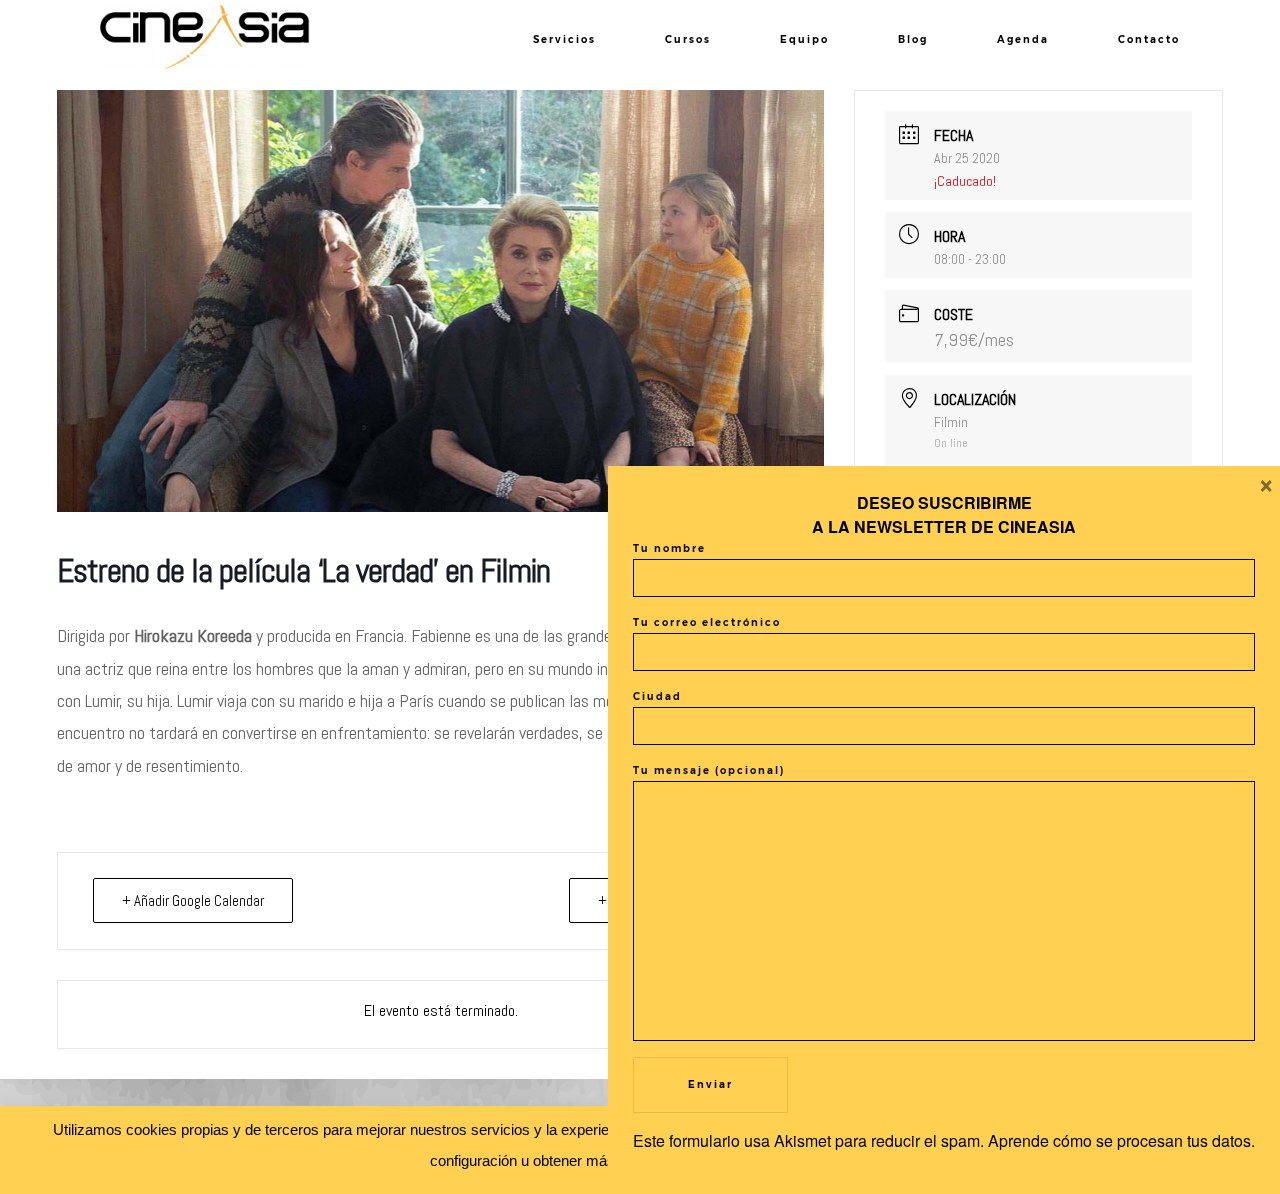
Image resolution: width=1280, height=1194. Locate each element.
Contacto (1149, 39)
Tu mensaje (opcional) (709, 770)
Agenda (1023, 39)
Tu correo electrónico (707, 622)
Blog (913, 39)
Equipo (804, 39)
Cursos (688, 39)
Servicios (564, 39)
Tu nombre (669, 548)
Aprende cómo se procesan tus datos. (1121, 1140)
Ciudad (657, 696)
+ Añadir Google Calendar (193, 900)
